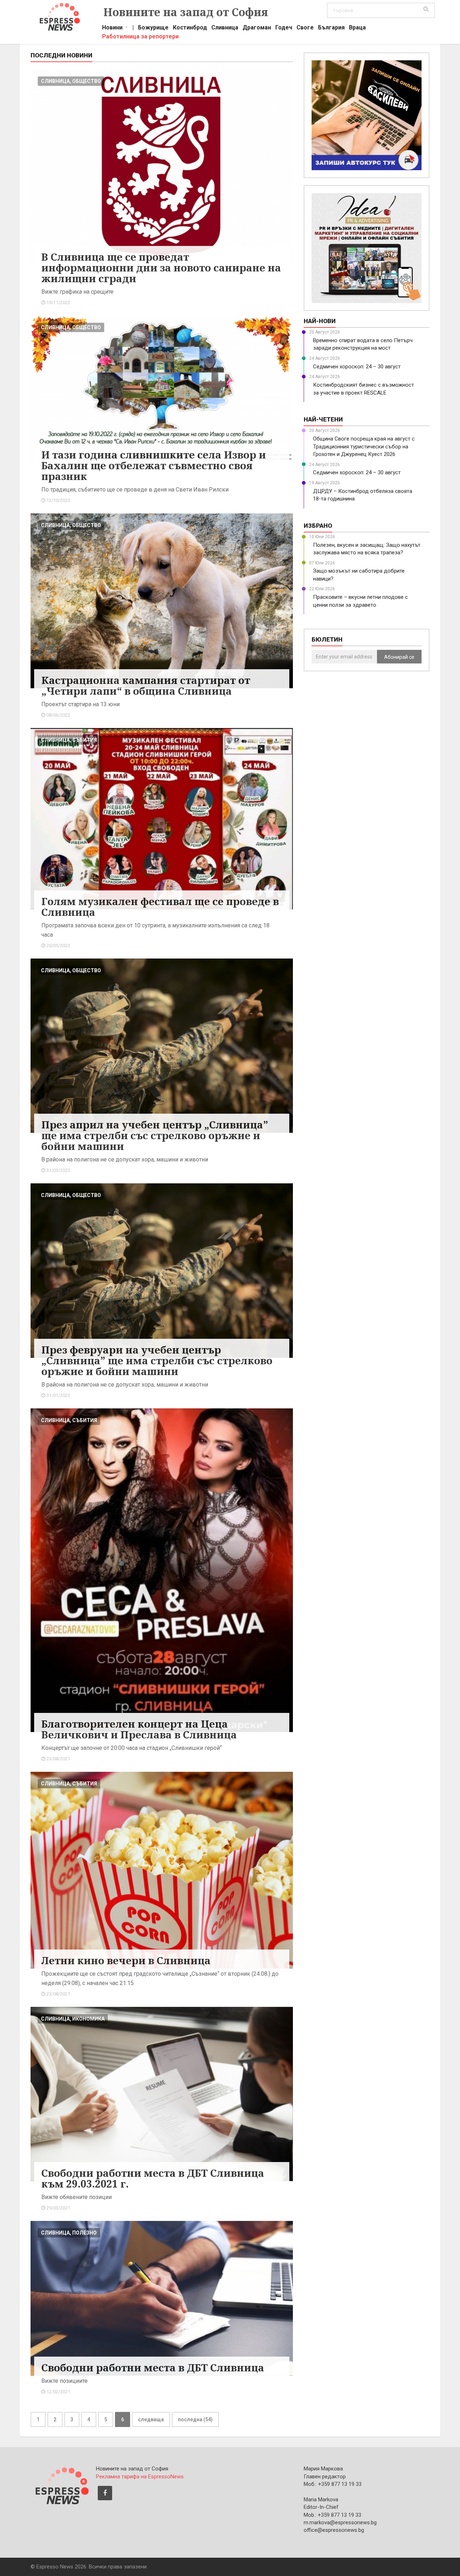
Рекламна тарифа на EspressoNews (140, 2477)
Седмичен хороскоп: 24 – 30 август (357, 367)
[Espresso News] (61, 2485)
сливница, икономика (73, 2019)
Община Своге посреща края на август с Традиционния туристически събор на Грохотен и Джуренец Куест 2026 (364, 446)
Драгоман (257, 28)
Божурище (153, 28)
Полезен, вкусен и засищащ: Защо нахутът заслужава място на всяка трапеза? (367, 549)
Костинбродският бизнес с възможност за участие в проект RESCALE (364, 389)
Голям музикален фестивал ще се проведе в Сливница (160, 907)
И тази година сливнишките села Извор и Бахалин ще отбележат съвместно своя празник (154, 465)
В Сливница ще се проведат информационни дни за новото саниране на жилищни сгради (161, 267)
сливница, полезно (69, 2233)
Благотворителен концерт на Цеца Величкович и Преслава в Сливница (139, 1729)
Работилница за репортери (140, 37)
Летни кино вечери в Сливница (126, 1960)
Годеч (284, 28)
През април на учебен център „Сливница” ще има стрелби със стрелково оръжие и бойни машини (155, 1135)
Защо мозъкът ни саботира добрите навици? (359, 575)
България (331, 28)
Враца (357, 28)
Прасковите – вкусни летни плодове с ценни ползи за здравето (360, 601)
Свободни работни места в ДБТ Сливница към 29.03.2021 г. (153, 2178)
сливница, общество (71, 81)
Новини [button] (112, 28)
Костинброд (190, 28)
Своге (305, 28)
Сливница (225, 28)
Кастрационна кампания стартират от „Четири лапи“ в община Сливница (146, 685)
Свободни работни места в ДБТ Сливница (153, 2367)
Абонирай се (399, 657)
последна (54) (195, 2419)
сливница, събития (69, 740)
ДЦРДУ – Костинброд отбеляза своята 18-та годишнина (363, 495)
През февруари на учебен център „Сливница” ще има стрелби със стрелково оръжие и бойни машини (157, 1360)
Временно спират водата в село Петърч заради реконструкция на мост (363, 344)
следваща (151, 2419)
